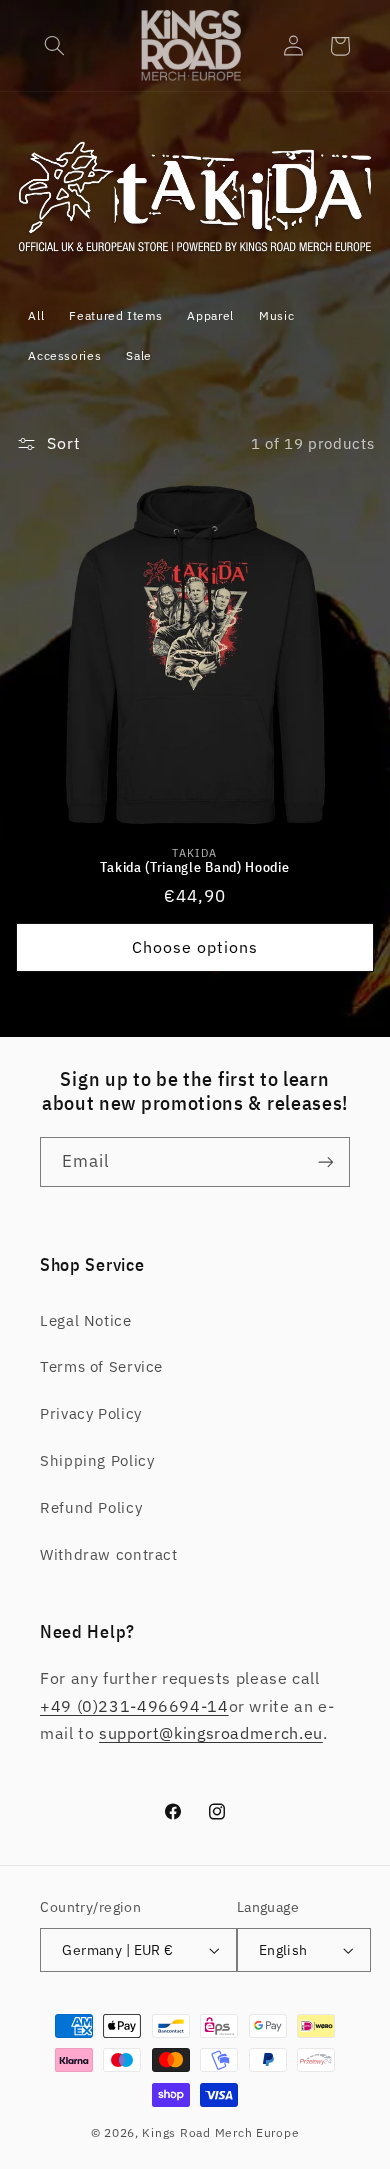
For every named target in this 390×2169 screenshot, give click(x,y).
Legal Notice (86, 1320)
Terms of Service (101, 1366)
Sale (139, 355)
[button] (55, 46)
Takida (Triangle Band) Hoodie (194, 867)
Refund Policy (91, 1507)
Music (276, 315)
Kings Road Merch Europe (220, 2132)
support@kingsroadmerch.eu (211, 1733)
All (36, 315)
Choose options (195, 947)
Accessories (64, 355)
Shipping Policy (97, 1460)
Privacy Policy (91, 1413)
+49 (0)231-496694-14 (134, 1706)
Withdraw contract (109, 1554)
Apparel (210, 315)
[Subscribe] (326, 1161)
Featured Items (115, 315)
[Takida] (195, 251)
